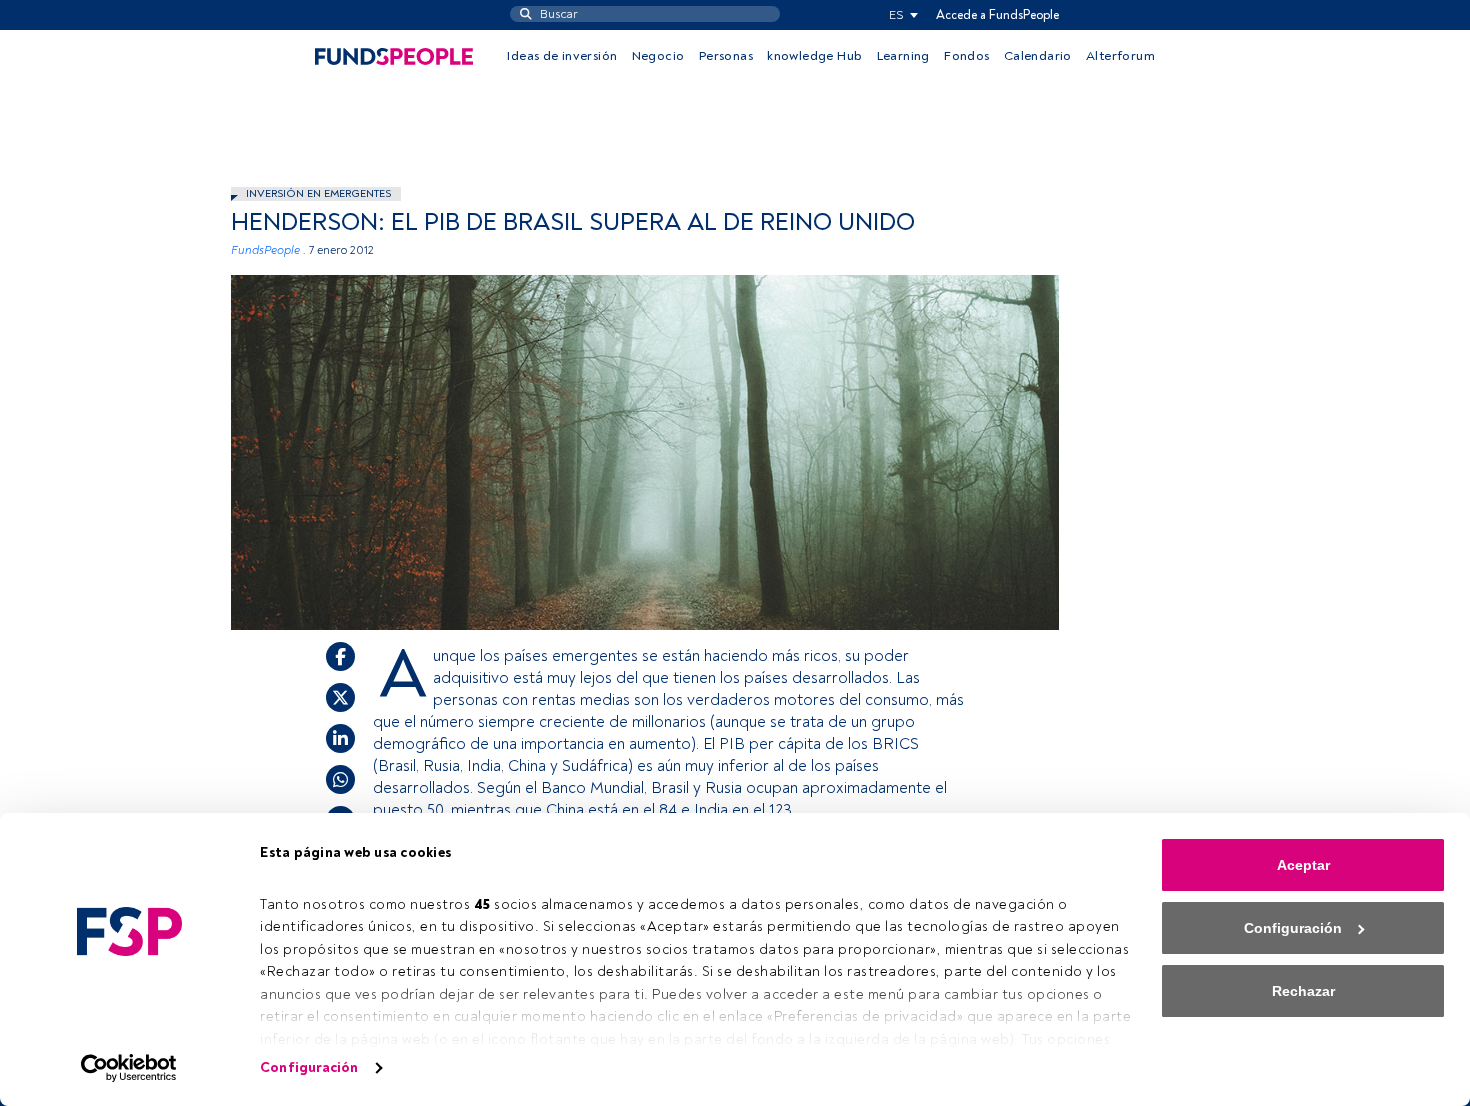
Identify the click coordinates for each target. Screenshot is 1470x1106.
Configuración (309, 1067)
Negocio (658, 56)
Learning (903, 56)
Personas (726, 56)
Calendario (1038, 56)
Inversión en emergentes (318, 193)
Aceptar (1303, 865)
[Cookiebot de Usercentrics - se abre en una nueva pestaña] (129, 1068)
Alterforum (1120, 56)
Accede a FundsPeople (997, 15)
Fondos (966, 56)
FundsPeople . (268, 250)
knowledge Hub (814, 56)
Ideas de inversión (562, 56)
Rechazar (1303, 991)
